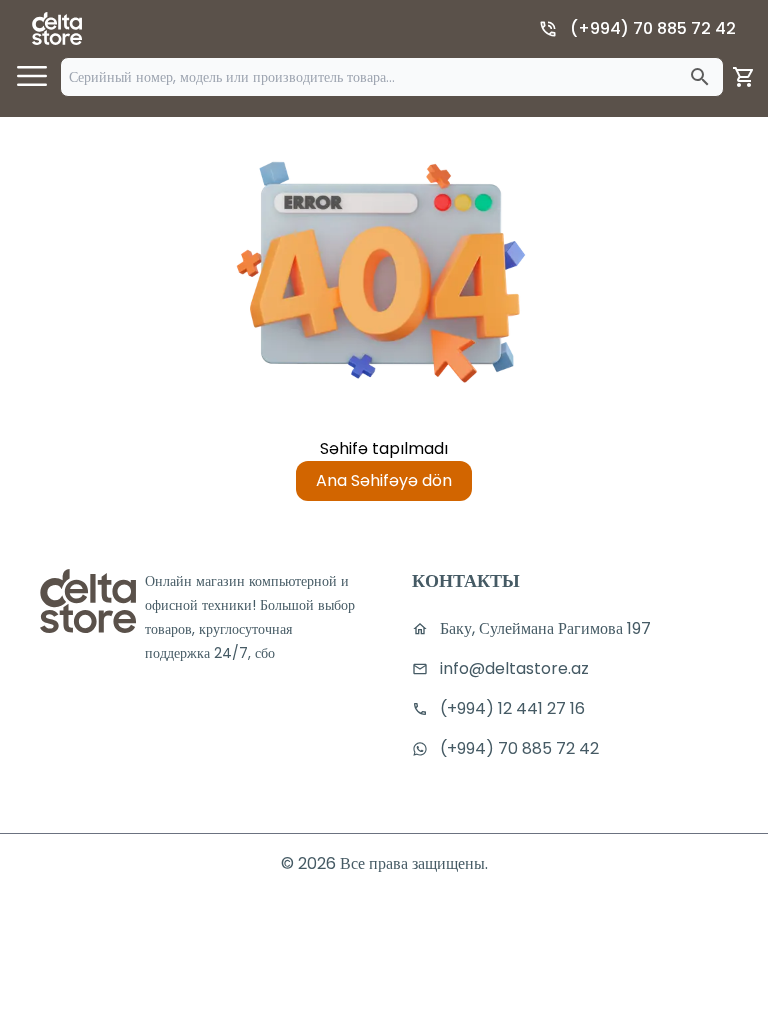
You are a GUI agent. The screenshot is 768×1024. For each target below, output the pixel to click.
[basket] (744, 77)
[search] (700, 77)
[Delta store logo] (57, 28)
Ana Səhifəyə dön (384, 480)
